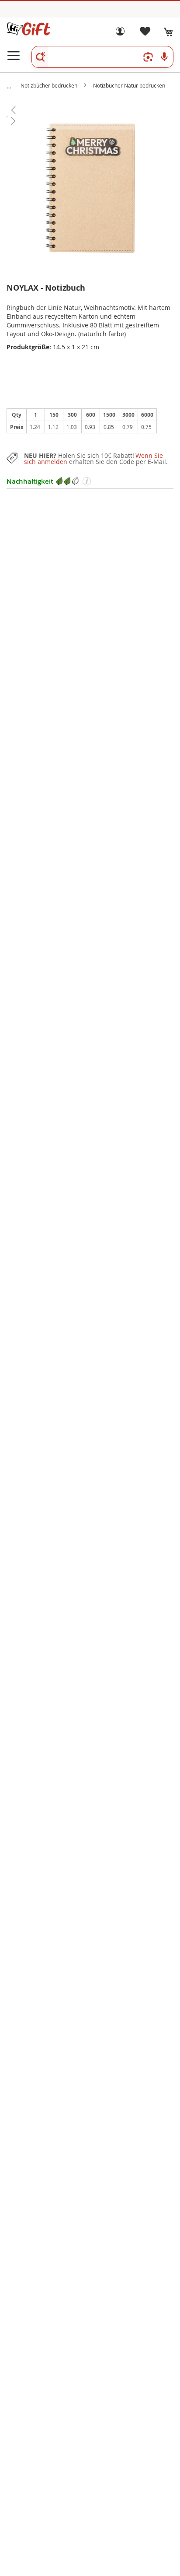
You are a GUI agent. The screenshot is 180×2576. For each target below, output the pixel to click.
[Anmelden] (120, 33)
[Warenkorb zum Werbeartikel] (169, 32)
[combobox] (102, 57)
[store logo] (28, 29)
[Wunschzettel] (145, 33)
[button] (90, 110)
